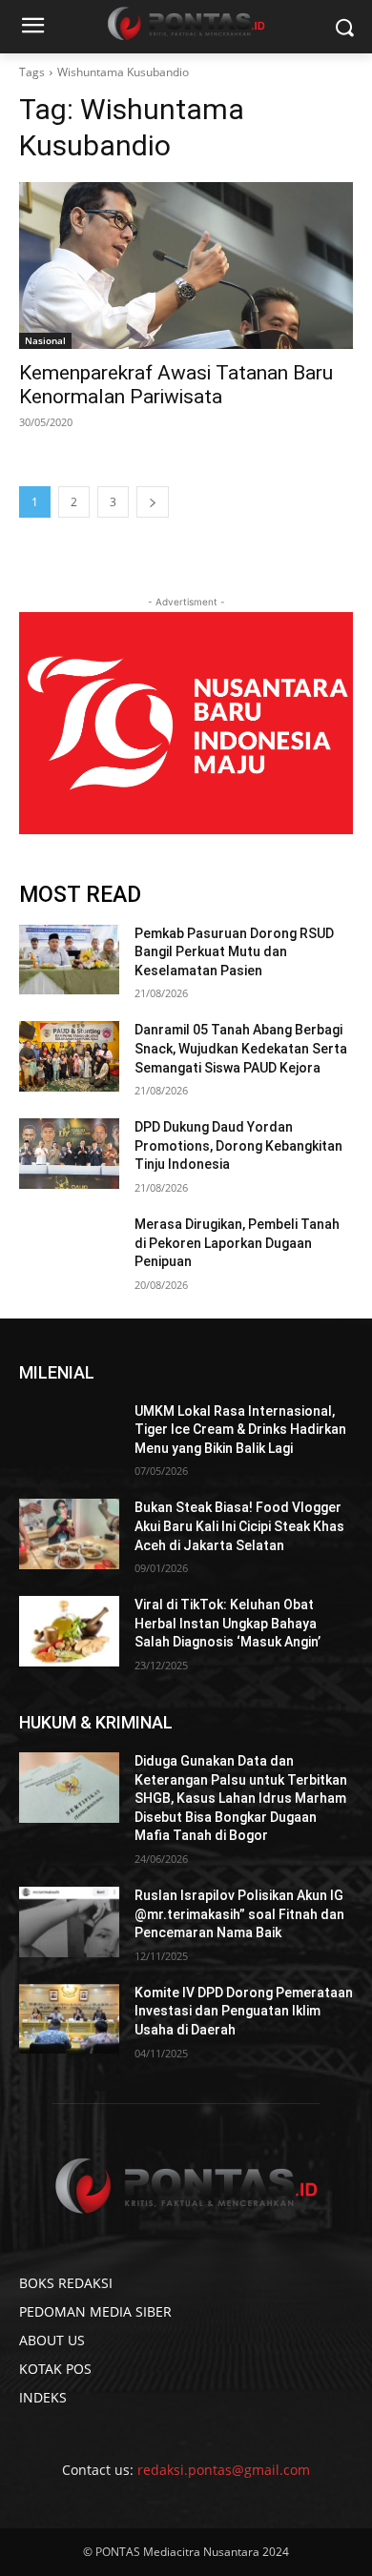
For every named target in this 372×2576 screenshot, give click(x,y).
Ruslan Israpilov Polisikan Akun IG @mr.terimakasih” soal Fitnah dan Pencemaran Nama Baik (239, 1914)
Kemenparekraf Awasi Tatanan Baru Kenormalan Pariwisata (176, 385)
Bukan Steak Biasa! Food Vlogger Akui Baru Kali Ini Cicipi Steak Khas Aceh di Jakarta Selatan (239, 1526)
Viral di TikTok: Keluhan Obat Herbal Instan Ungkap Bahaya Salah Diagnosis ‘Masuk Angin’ (227, 1623)
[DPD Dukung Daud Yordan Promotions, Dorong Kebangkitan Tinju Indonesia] (69, 1154)
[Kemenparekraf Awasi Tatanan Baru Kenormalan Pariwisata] (186, 266)
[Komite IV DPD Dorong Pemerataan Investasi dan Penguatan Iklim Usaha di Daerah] (69, 2019)
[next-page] (153, 502)
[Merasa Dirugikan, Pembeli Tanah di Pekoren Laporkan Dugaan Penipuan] (69, 1251)
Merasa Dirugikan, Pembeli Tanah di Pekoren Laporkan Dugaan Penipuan (237, 1243)
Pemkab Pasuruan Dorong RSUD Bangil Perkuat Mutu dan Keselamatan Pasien (234, 952)
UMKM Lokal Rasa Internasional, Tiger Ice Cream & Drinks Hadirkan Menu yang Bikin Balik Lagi (240, 1430)
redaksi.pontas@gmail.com (224, 2470)
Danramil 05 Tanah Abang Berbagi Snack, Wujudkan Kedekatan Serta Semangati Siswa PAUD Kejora (241, 1048)
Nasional (45, 340)
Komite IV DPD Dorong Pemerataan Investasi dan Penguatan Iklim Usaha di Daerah (244, 2011)
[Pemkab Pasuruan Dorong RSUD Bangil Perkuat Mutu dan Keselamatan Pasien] (69, 960)
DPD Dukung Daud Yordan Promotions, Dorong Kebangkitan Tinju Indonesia (238, 1145)
